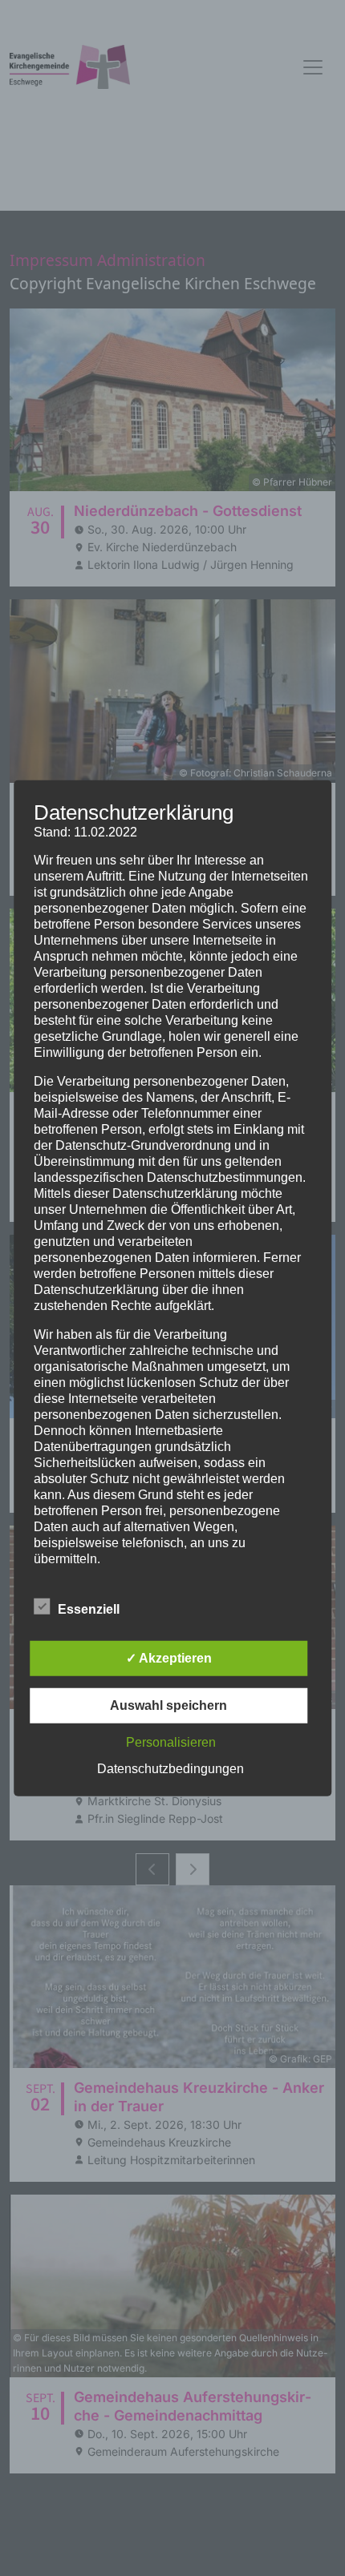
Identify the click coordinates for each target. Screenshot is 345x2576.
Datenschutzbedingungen (170, 1769)
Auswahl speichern (168, 1705)
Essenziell (89, 1609)
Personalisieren (171, 1742)
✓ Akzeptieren (169, 1658)
